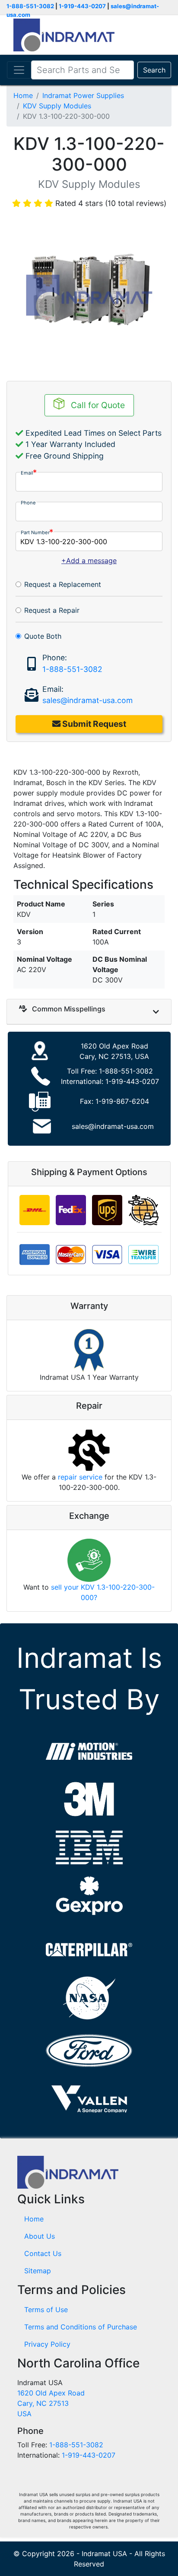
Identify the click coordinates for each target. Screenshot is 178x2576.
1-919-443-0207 (82, 6)
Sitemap (38, 2271)
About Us (40, 2236)
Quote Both (43, 636)
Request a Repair (52, 610)
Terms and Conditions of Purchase (81, 2327)
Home (23, 95)
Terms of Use (46, 2310)
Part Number (35, 532)
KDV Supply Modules (57, 106)
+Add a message (89, 561)
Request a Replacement (63, 584)
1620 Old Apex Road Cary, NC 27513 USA (51, 2403)
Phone (28, 503)
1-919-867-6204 (122, 1101)
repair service (80, 1477)
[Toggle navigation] (19, 70)
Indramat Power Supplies (83, 95)
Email (27, 473)
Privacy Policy (47, 2344)
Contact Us (43, 2253)
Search (154, 70)
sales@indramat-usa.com (87, 700)
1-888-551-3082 (30, 6)
